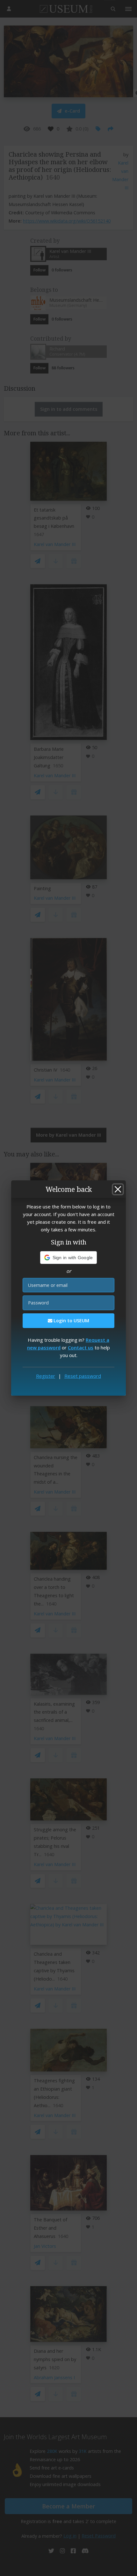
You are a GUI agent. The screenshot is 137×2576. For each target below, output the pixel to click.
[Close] (118, 1189)
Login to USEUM (71, 1321)
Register (46, 1376)
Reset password (83, 1376)
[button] (69, 1258)
